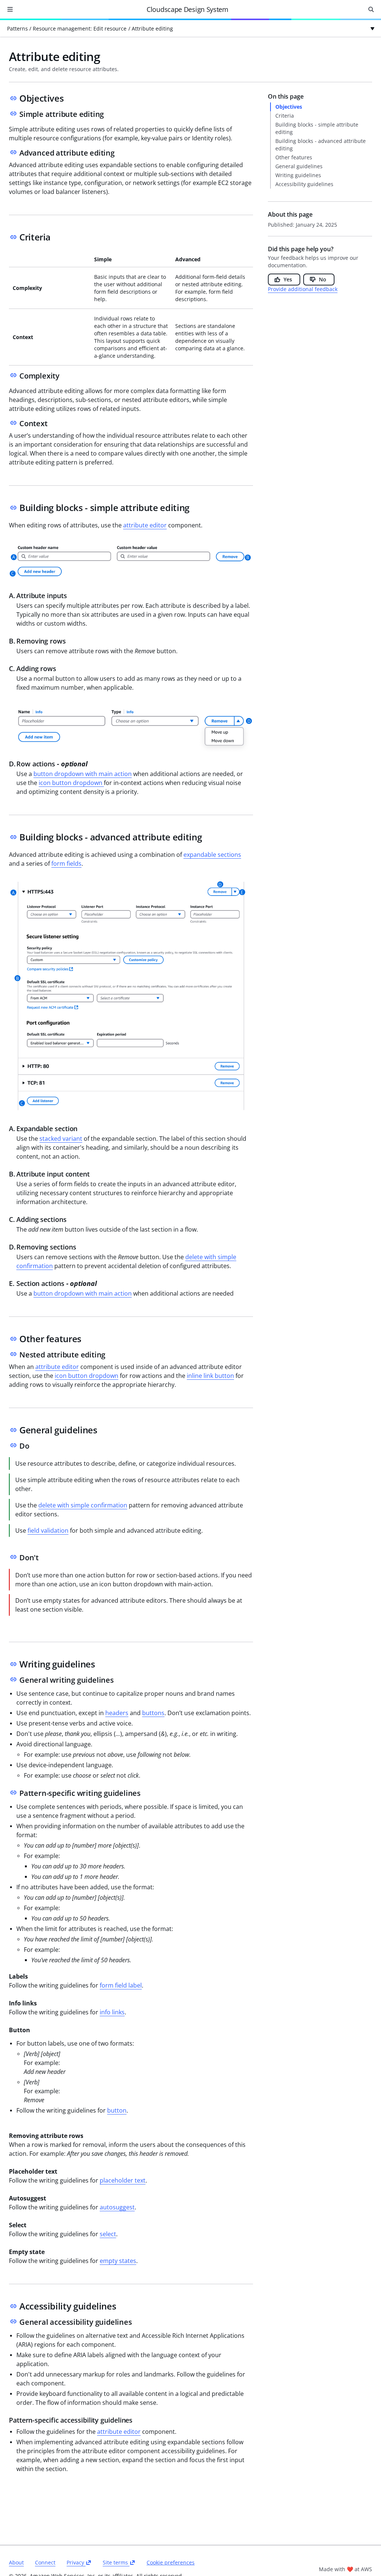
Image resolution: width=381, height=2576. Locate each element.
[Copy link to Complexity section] (13, 375)
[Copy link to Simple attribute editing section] (13, 114)
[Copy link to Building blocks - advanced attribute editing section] (13, 837)
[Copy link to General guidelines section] (13, 1430)
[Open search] (371, 9)
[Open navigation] (10, 9)
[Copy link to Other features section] (13, 1339)
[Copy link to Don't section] (13, 1557)
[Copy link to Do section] (13, 1445)
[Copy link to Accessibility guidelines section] (13, 2306)
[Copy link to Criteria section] (13, 237)
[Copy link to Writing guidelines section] (13, 1664)
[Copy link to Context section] (13, 423)
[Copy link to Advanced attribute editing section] (13, 152)
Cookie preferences (171, 2563)
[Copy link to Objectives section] (13, 98)
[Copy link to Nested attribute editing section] (13, 1354)
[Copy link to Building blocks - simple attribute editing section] (13, 508)
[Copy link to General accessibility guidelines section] (13, 2321)
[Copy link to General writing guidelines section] (13, 1679)
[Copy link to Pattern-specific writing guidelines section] (13, 1793)
